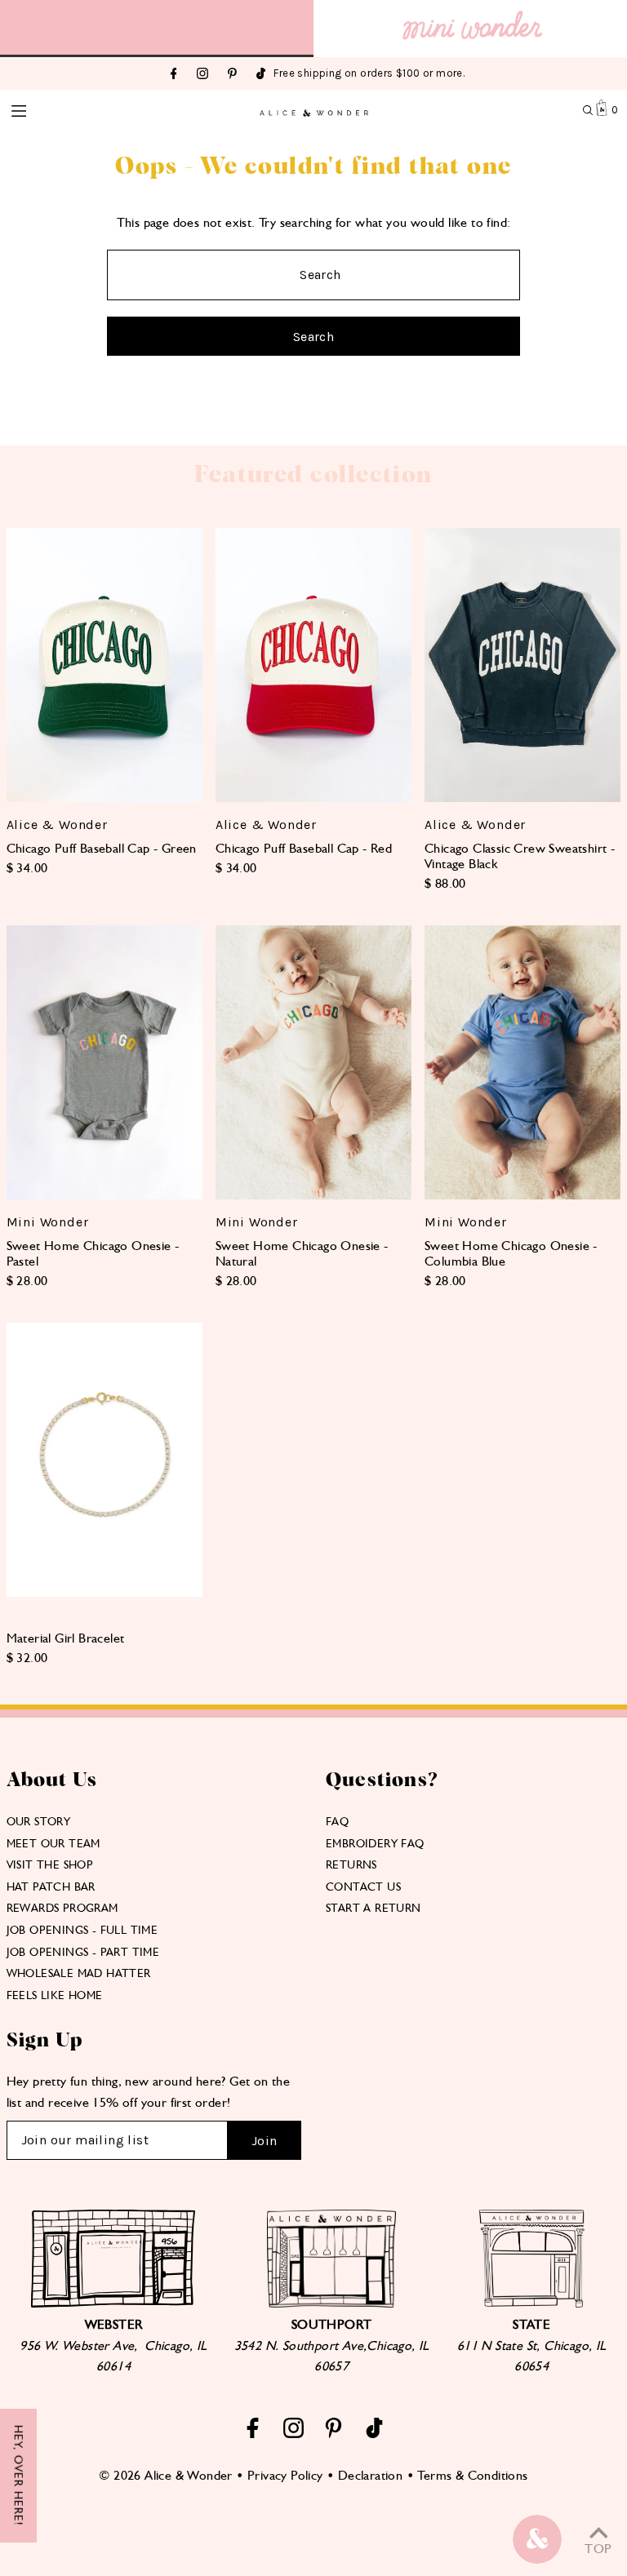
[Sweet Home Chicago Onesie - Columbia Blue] (522, 1062)
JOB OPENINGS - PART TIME (83, 1952)
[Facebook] (174, 75)
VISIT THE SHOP (50, 1864)
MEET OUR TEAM (53, 1843)
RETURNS (351, 1864)
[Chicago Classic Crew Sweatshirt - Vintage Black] (522, 665)
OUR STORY (39, 1821)
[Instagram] (202, 75)
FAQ (337, 1821)
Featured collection (313, 475)
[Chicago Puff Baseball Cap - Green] (104, 665)
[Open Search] (588, 110)
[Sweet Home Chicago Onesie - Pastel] (104, 1062)
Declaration (370, 2475)
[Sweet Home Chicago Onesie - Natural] (313, 1062)
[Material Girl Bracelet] (104, 1460)
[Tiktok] (261, 75)
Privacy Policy (285, 2475)
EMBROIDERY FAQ (375, 1843)
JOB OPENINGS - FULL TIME (82, 1930)
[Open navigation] (68, 109)
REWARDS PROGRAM (62, 1908)
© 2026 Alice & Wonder (165, 2475)
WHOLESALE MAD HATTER (79, 1973)
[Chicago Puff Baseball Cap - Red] (313, 665)
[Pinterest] (232, 75)
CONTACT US (363, 1887)
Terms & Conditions (472, 2475)
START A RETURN (374, 1908)
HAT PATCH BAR (51, 1887)
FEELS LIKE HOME (55, 1995)
